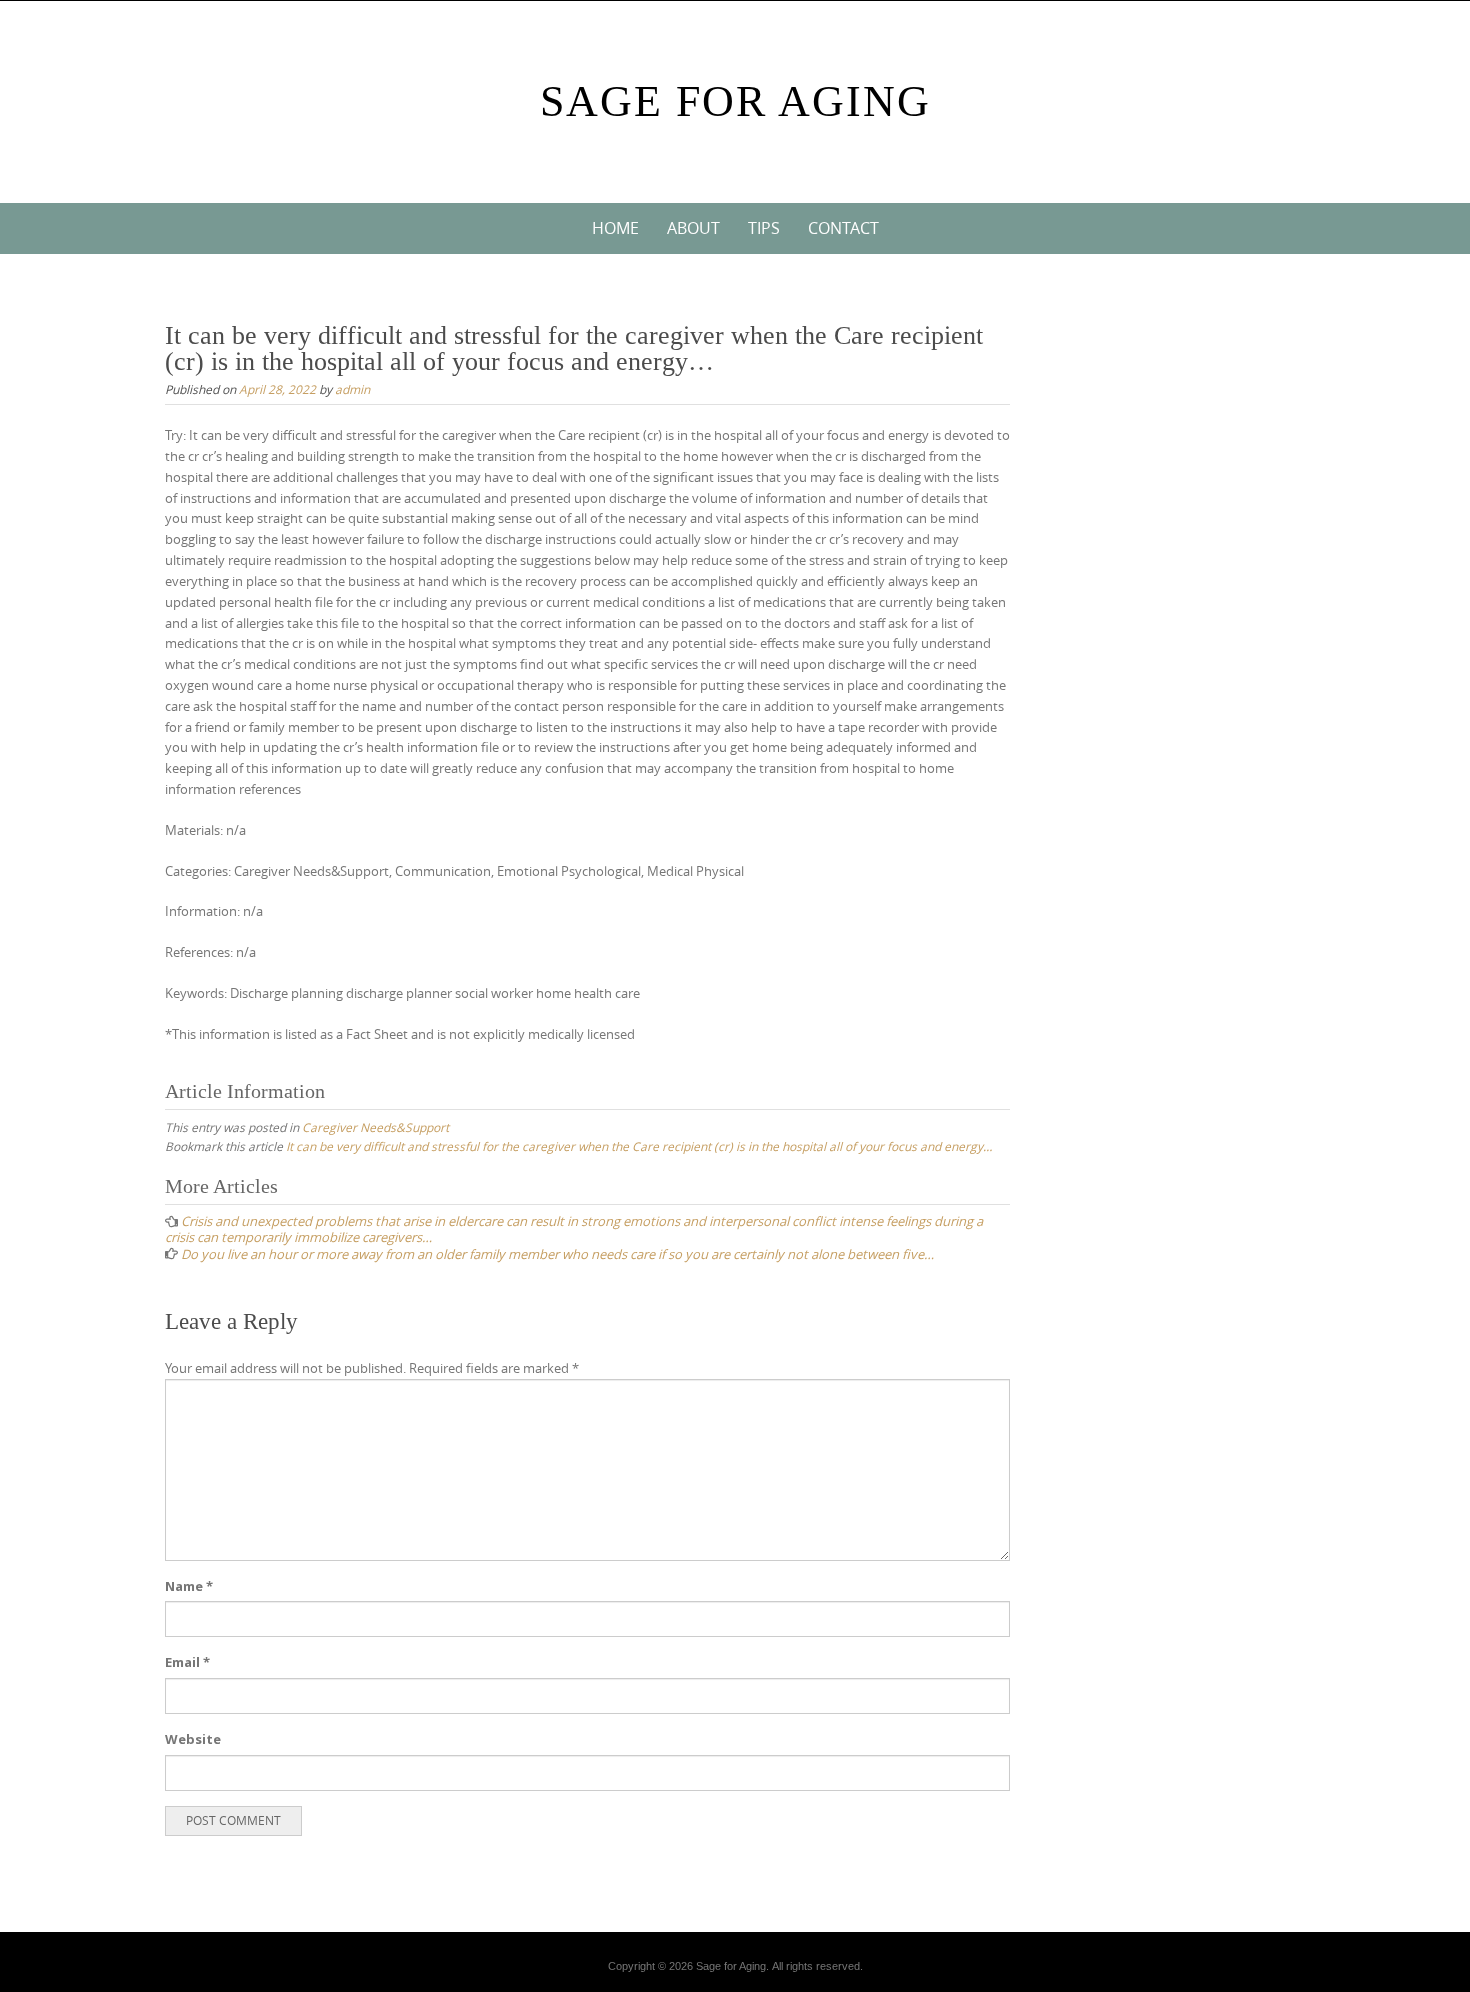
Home (615, 228)
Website (193, 1739)
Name (189, 1586)
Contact (843, 228)
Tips (764, 228)
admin (352, 389)
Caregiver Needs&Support (375, 1127)
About (693, 228)
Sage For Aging (735, 101)
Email (187, 1662)
